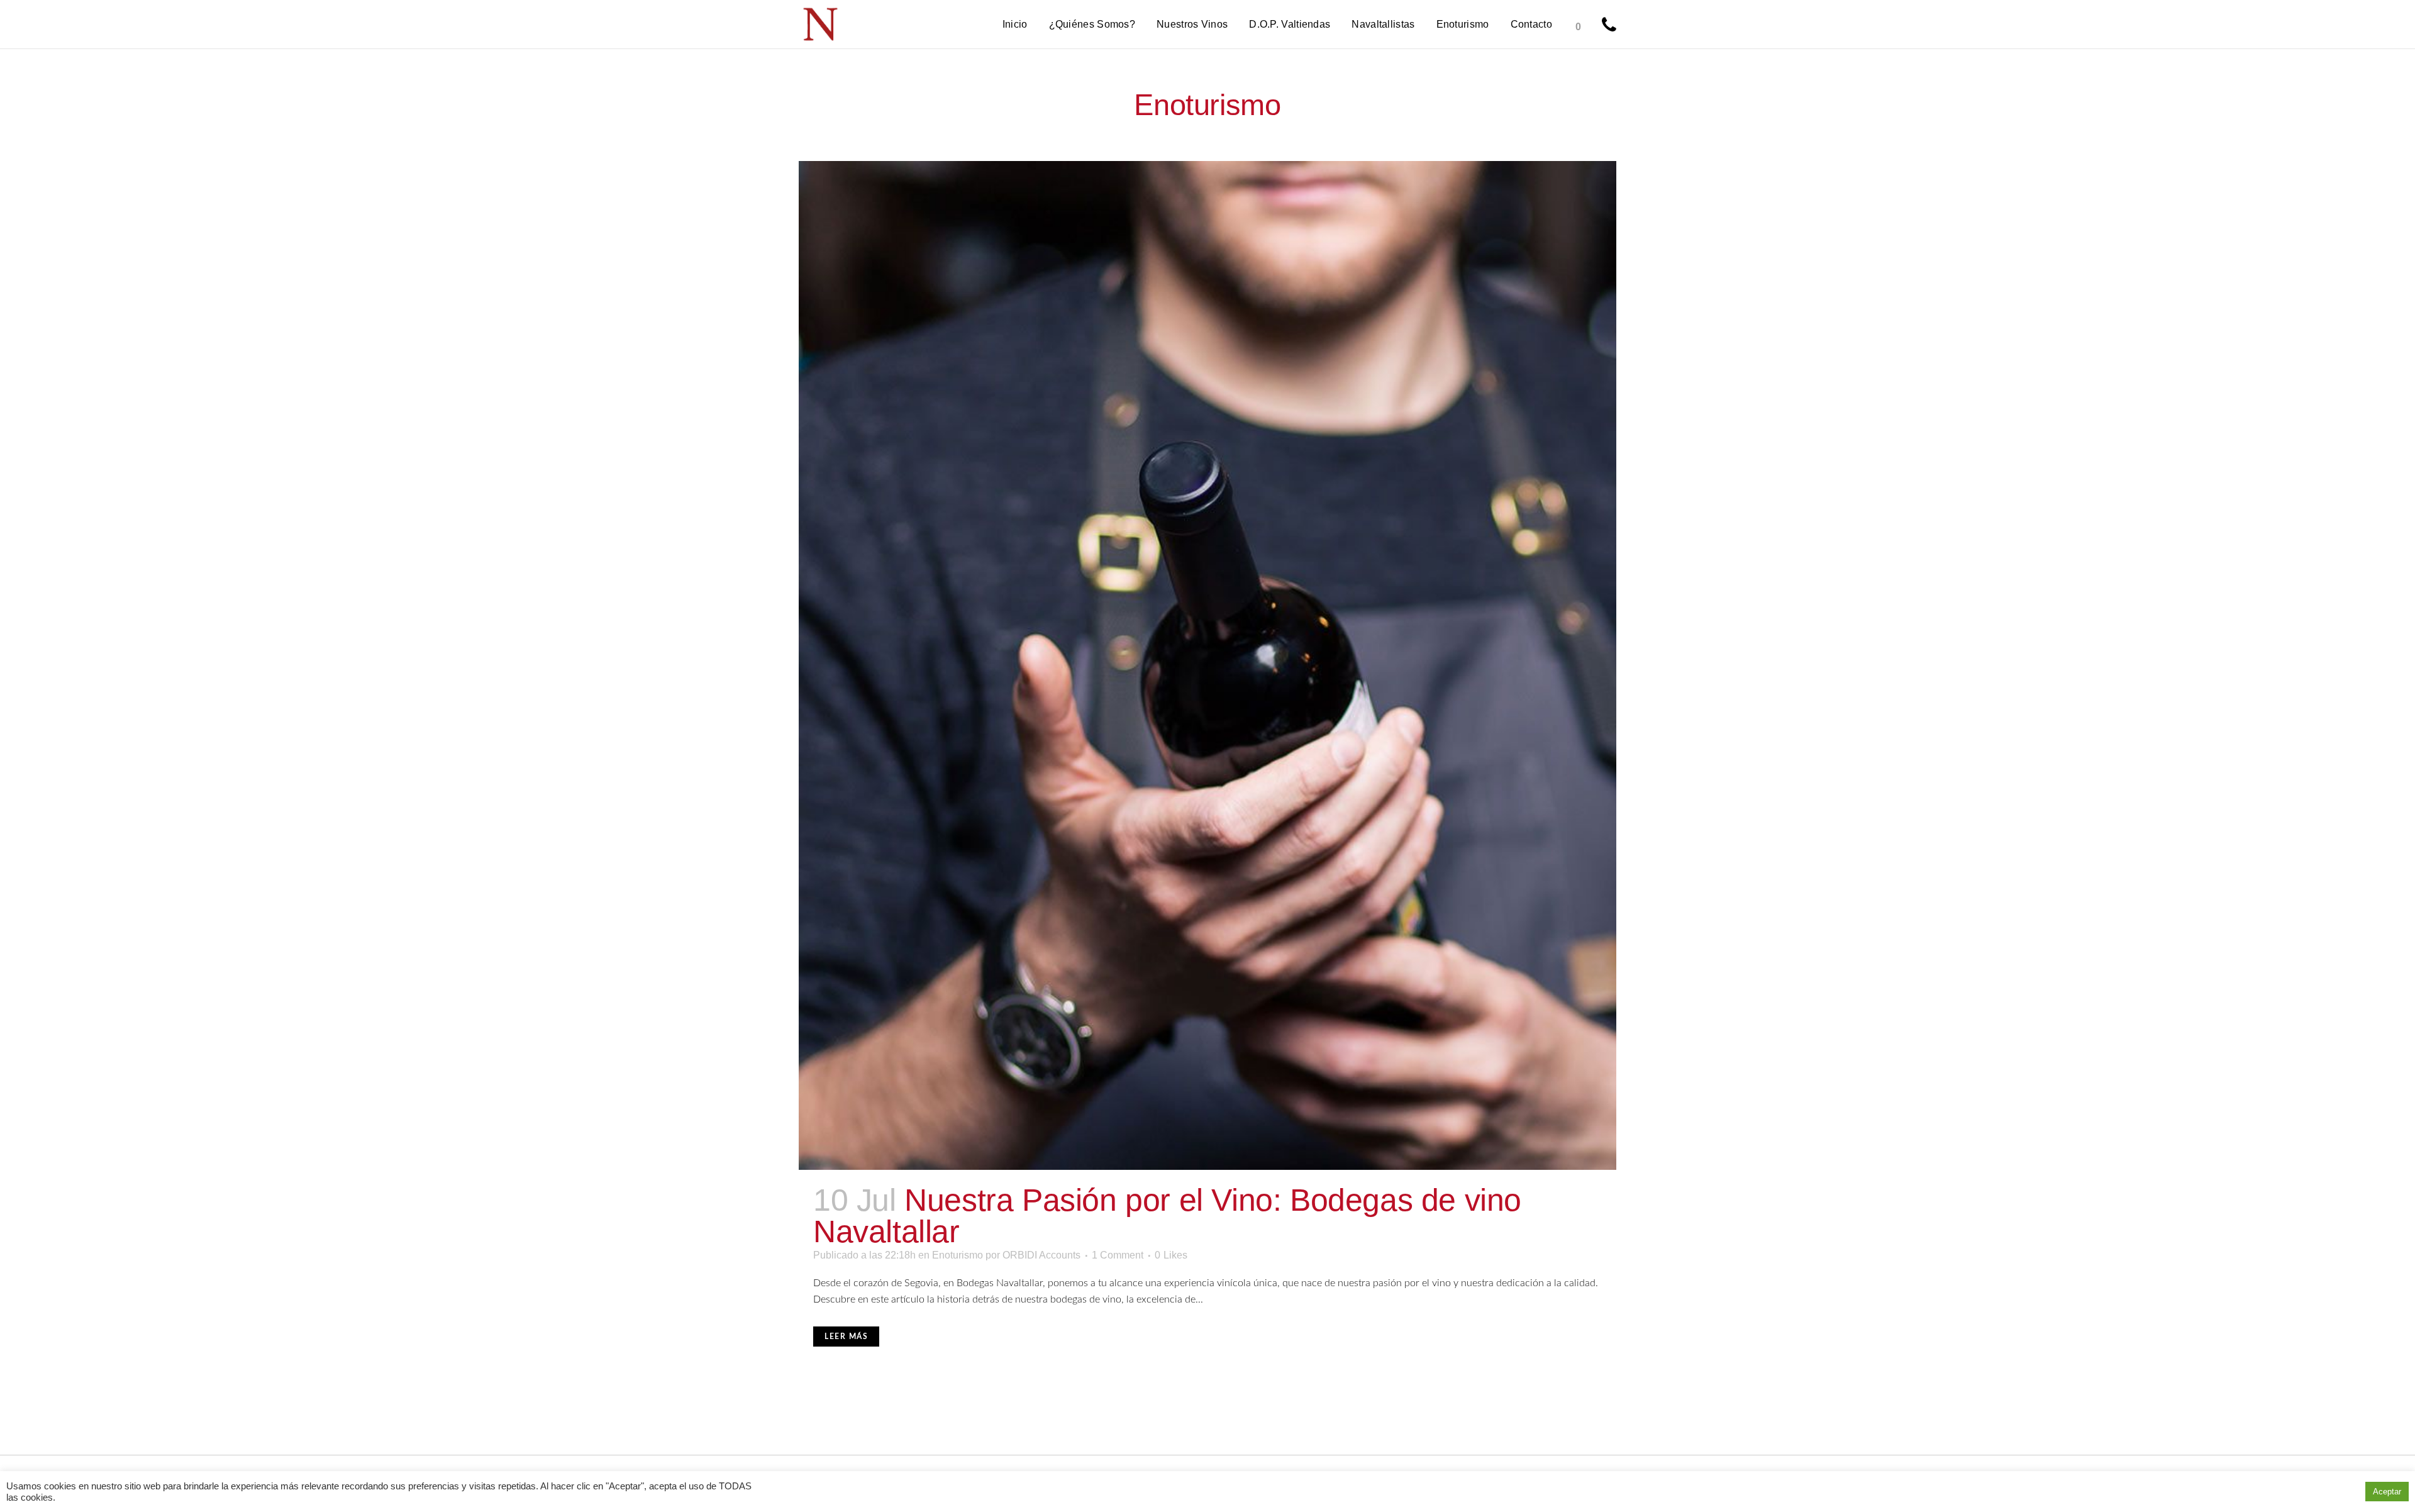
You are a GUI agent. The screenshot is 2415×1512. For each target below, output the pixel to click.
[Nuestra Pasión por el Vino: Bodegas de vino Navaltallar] (1207, 665)
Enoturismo (958, 1255)
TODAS (735, 1486)
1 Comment (1118, 1255)
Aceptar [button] (2387, 1492)
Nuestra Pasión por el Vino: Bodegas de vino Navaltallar (1167, 1216)
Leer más (846, 1337)
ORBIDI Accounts (1041, 1255)
